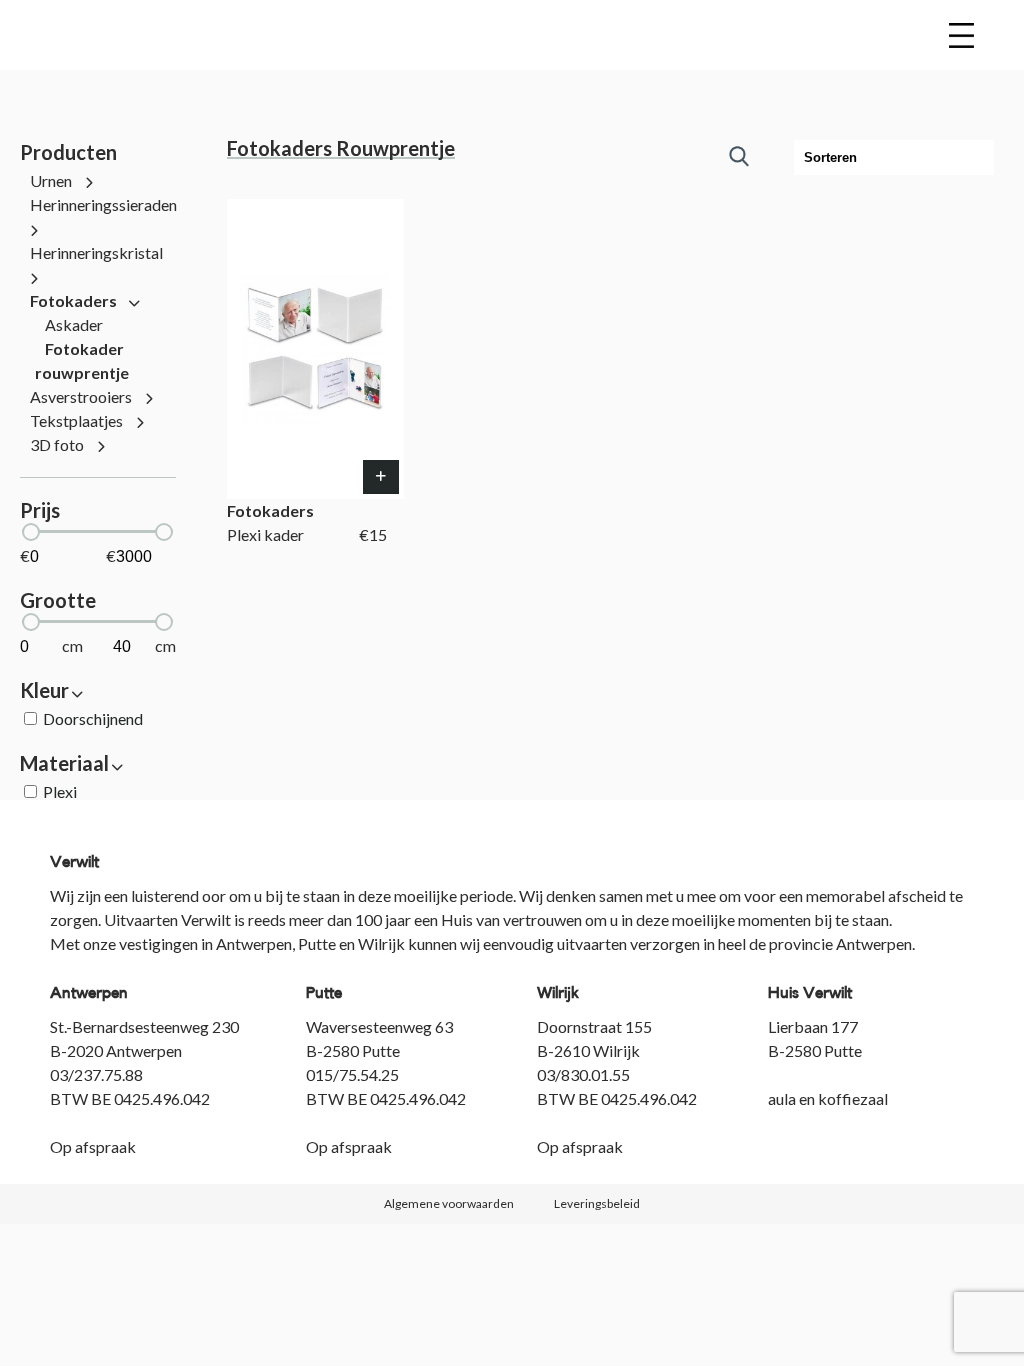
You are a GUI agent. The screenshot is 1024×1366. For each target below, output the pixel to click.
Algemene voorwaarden (449, 1203)
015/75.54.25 (352, 1074)
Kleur (46, 690)
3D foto (58, 444)
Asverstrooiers (82, 396)
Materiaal (66, 763)
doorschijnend (93, 718)
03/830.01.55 (583, 1074)
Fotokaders (75, 300)
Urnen (52, 180)
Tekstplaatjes (78, 420)
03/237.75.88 (96, 1074)
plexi (60, 791)
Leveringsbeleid (597, 1203)
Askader (74, 324)
